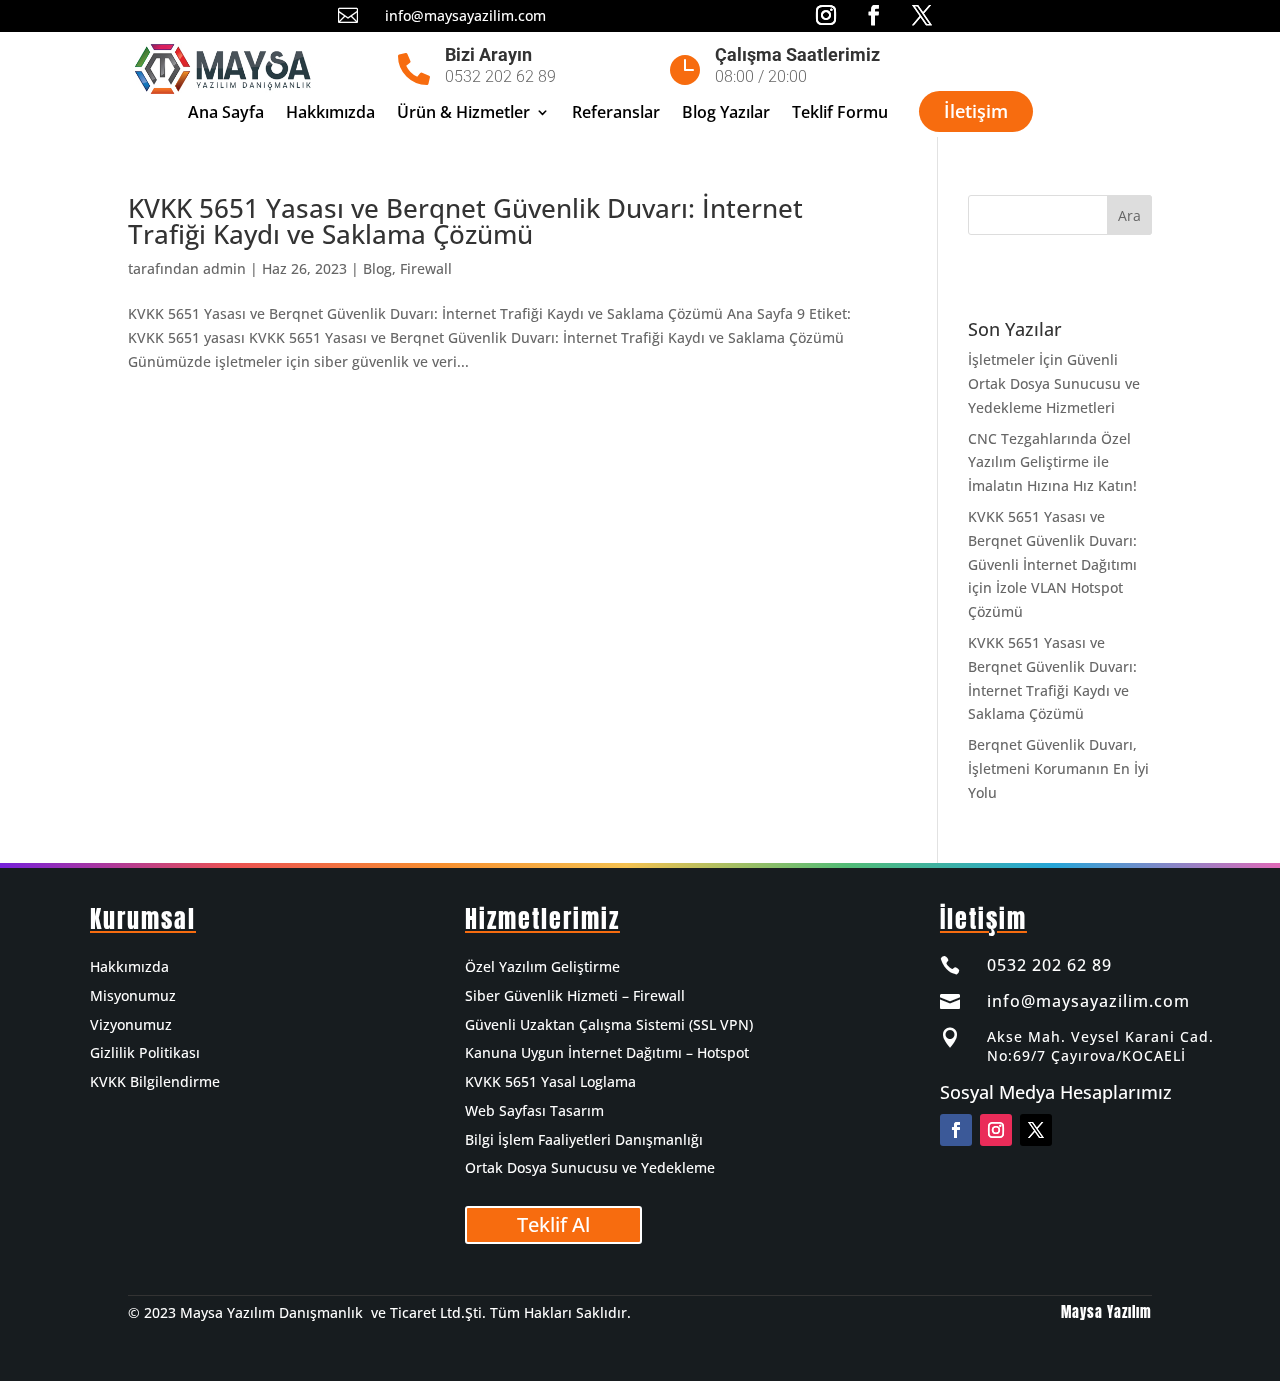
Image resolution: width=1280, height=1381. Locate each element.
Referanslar (616, 114)
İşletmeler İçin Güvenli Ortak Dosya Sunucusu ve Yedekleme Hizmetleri (1054, 383)
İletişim (976, 111)
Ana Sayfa (226, 114)
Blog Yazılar (726, 114)
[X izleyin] (1036, 1130)
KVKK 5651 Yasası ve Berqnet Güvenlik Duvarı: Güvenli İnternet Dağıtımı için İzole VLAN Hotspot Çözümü (1052, 564)
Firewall (426, 268)
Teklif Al (553, 1224)
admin (224, 268)
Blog (377, 268)
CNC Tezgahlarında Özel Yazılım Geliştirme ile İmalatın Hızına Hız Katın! (1052, 462)
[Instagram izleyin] (996, 1130)
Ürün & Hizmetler (463, 114)
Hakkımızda (330, 114)
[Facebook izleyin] (956, 1130)
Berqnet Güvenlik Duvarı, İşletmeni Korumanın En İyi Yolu (1058, 768)
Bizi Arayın (488, 54)
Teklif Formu (840, 114)
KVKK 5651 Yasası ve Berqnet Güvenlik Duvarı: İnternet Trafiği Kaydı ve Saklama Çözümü (465, 221)
